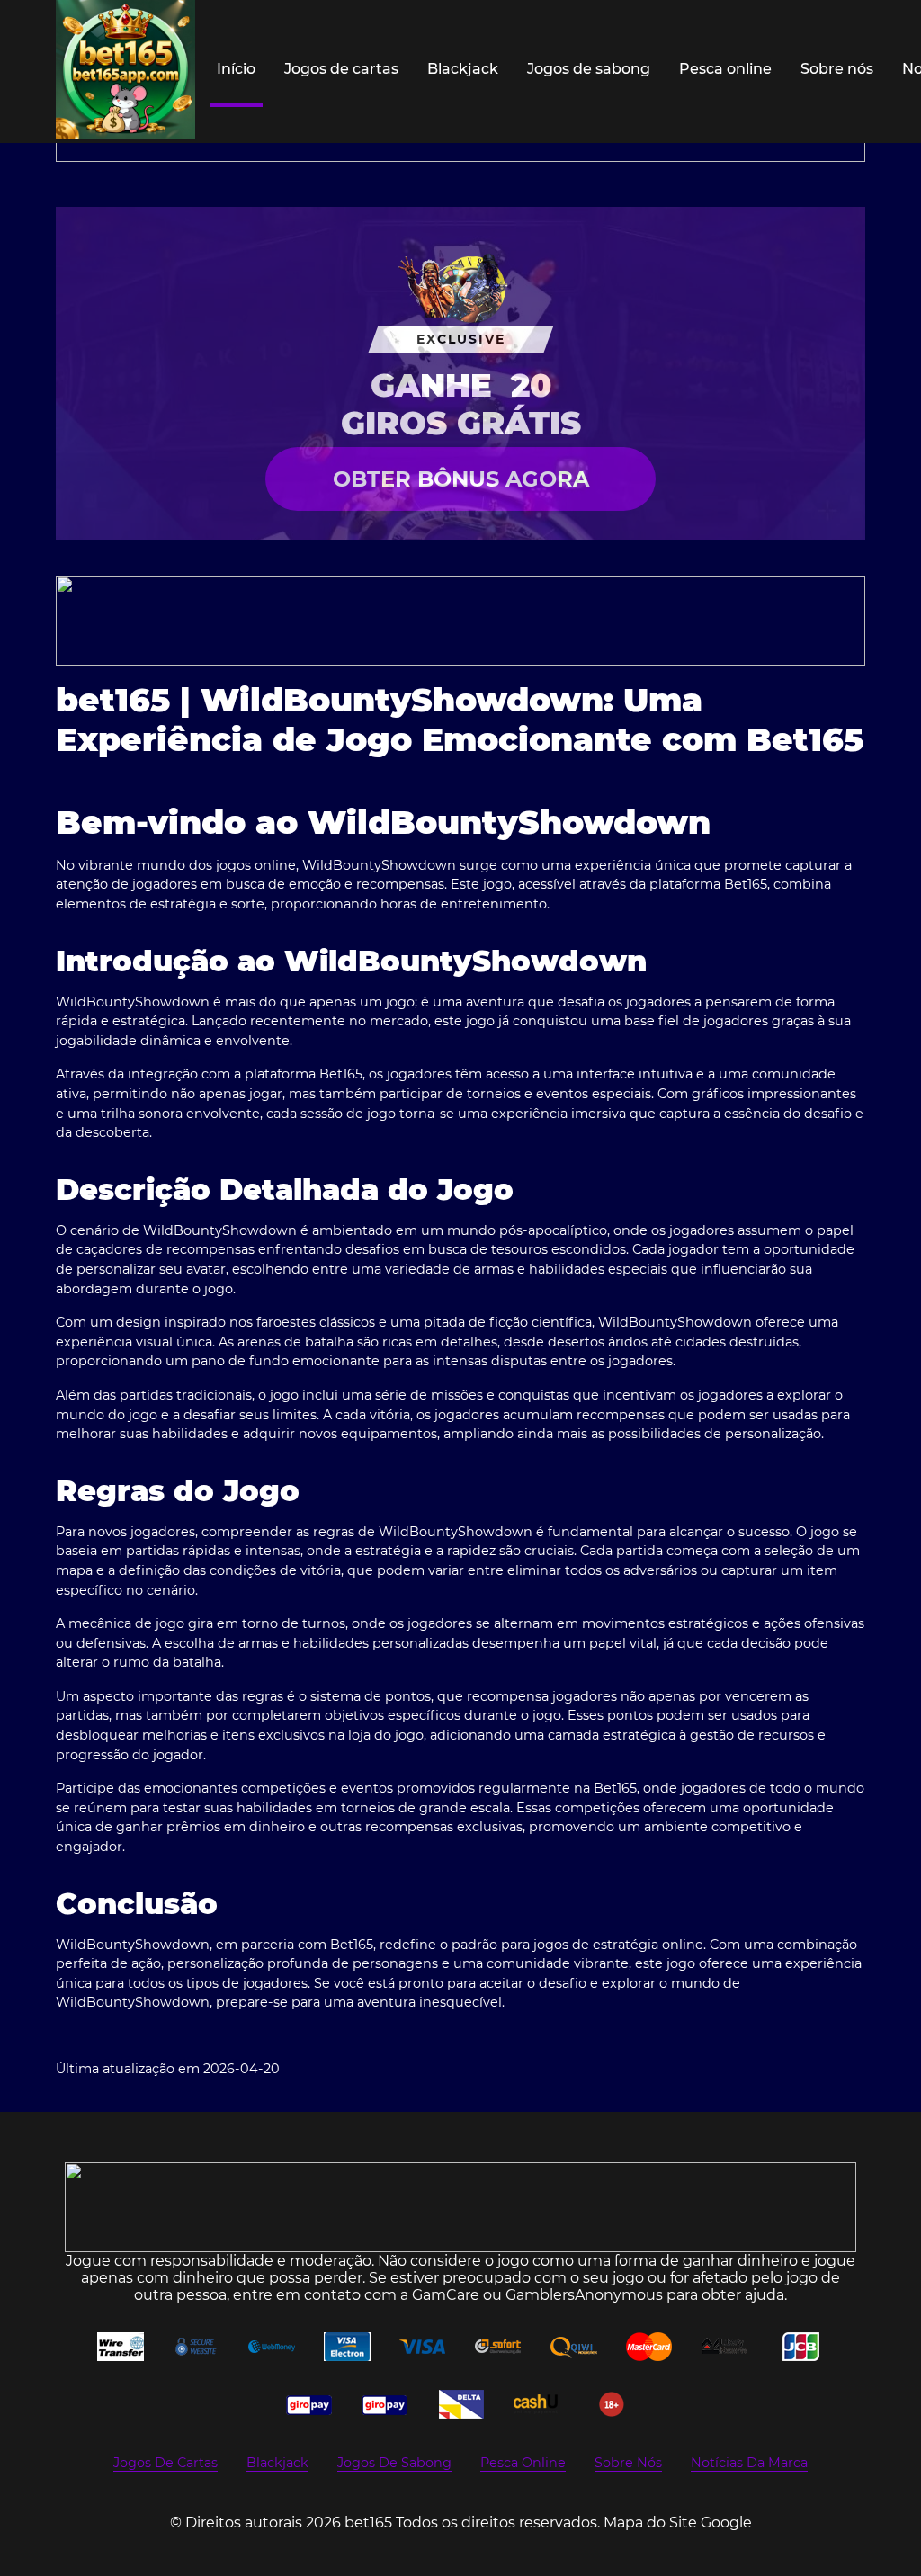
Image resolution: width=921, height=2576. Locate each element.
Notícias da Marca (749, 2463)
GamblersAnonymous (584, 2295)
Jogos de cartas (341, 69)
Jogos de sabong (589, 69)
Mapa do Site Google (678, 2522)
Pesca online (725, 69)
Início (236, 69)
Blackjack (463, 69)
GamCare (446, 2295)
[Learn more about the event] (460, 621)
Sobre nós (837, 69)
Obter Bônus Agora (461, 479)
